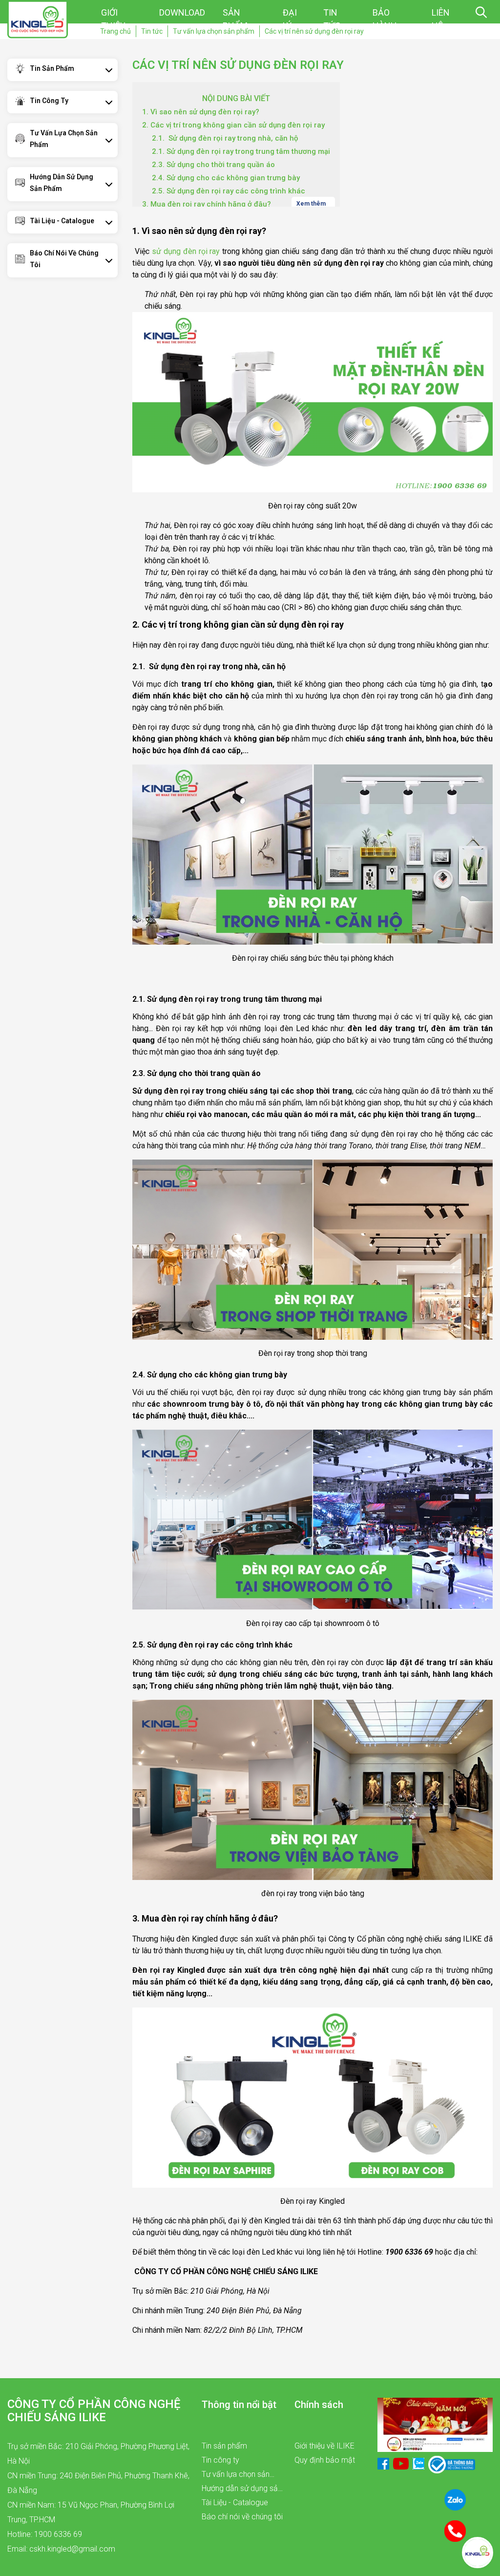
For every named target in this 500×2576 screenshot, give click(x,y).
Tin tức (332, 19)
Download (182, 12)
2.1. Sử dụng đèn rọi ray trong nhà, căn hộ (225, 138)
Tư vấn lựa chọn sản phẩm (64, 139)
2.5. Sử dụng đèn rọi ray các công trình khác (229, 191)
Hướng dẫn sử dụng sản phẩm (62, 183)
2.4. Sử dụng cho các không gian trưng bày (226, 178)
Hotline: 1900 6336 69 (45, 2534)
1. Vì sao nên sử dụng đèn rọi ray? (201, 112)
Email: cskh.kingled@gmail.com (61, 2549)
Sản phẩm (235, 19)
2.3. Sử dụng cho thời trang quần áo (213, 165)
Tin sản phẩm (52, 68)
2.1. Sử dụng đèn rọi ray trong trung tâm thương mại (241, 151)
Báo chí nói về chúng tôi (64, 259)
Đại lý (290, 19)
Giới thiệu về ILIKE (324, 2446)
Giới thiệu (113, 19)
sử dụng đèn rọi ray (186, 251)
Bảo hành (385, 19)
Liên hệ (441, 19)
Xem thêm (312, 203)
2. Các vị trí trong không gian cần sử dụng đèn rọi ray (233, 125)
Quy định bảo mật (325, 2460)
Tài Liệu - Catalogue (62, 221)
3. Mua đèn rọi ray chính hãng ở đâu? (207, 204)
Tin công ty (49, 101)
